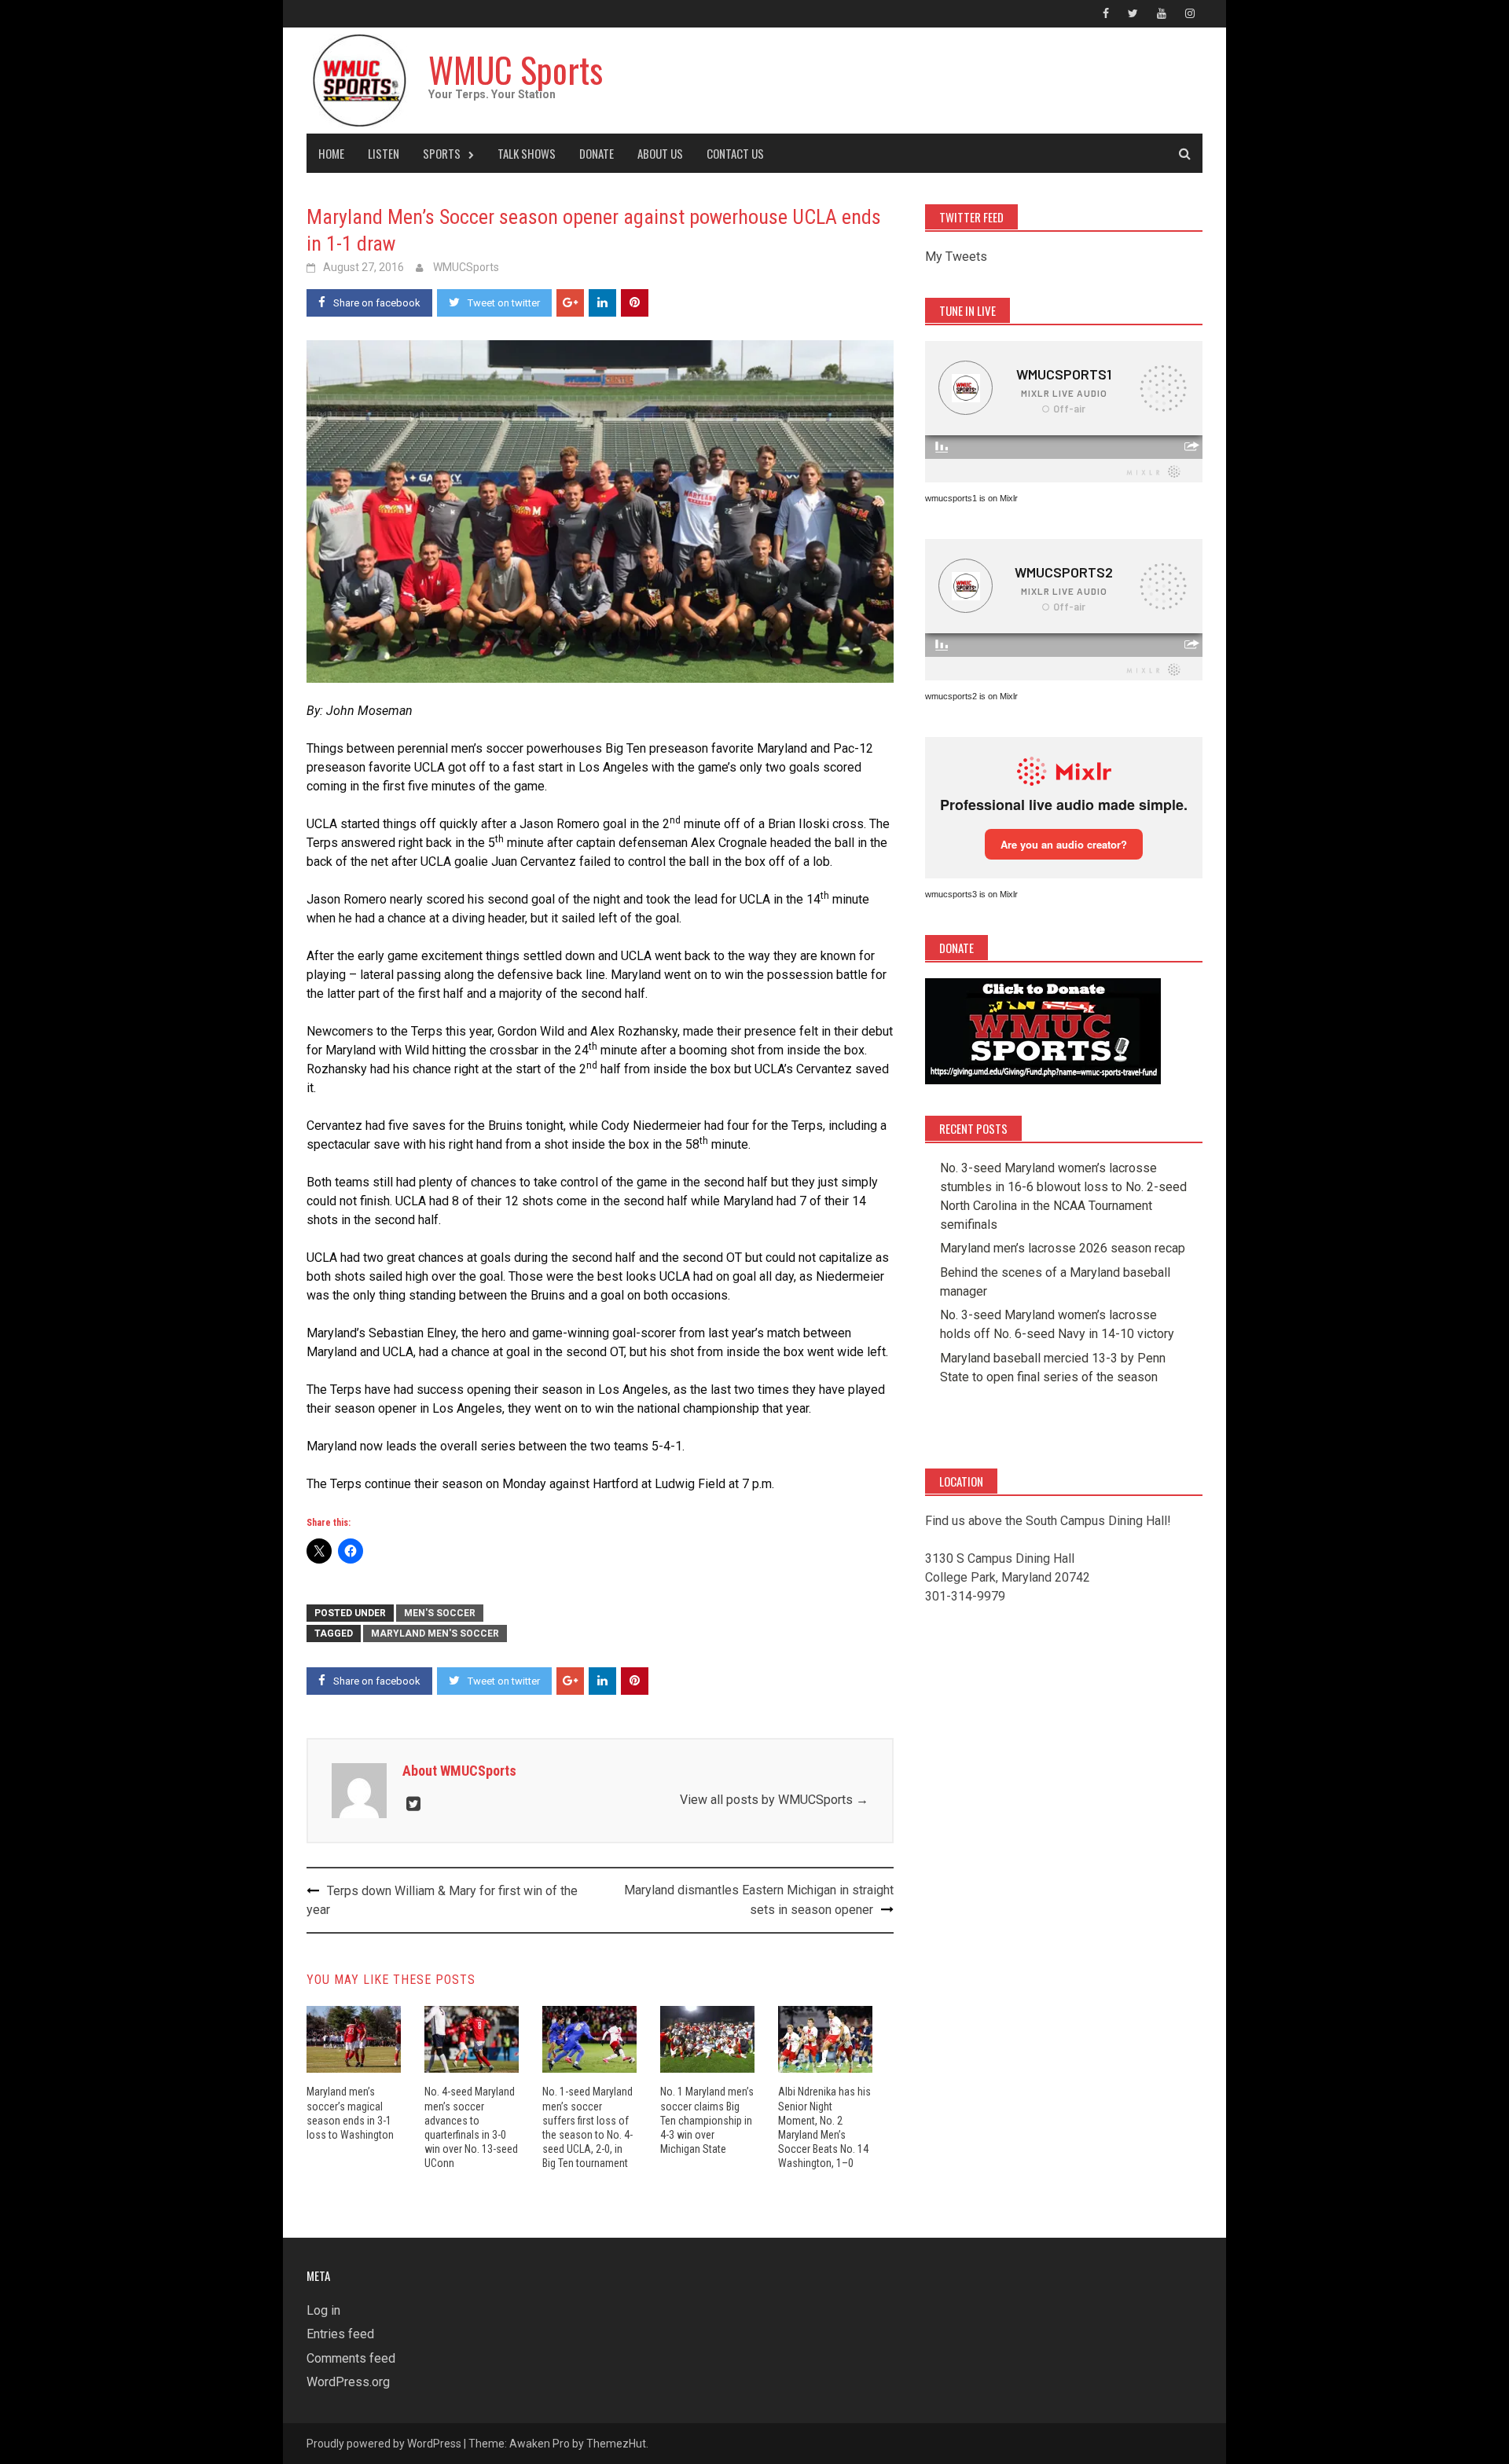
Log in (323, 2310)
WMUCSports (466, 267)
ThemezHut (616, 2444)
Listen (384, 153)
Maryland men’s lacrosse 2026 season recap (1063, 1248)
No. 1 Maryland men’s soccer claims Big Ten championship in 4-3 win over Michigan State (707, 2120)
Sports (442, 153)
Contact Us (735, 153)
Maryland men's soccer (435, 1633)
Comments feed (351, 2358)
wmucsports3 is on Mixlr (971, 894)
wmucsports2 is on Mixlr (971, 696)
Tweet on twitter (504, 303)
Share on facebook (377, 303)
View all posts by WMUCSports (774, 1800)
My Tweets (956, 257)
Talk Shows (527, 153)
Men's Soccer (440, 1613)
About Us (660, 153)
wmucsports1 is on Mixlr (971, 498)
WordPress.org (348, 2382)
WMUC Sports (516, 70)
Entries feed (340, 2334)
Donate (597, 153)
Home (331, 153)
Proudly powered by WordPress (384, 2444)
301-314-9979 (965, 1596)
